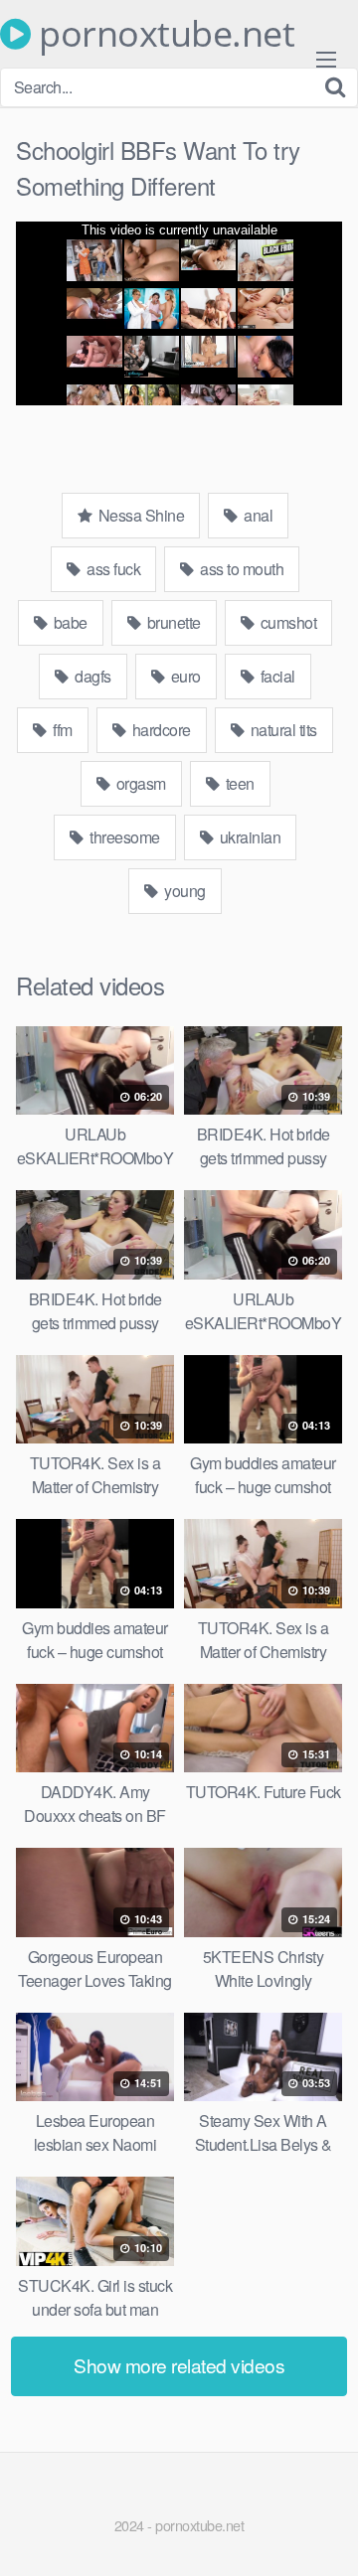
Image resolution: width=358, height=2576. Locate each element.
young (183, 891)
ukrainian (248, 837)
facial (276, 676)
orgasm (139, 783)
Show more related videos (179, 2365)
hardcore (160, 730)
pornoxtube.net (163, 34)
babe (69, 622)
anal (257, 515)
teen (238, 783)
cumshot (286, 622)
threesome (123, 837)
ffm (61, 730)
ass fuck (112, 569)
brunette (172, 622)
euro (184, 676)
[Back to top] (323, 2532)
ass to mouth (241, 569)
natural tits (282, 730)
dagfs (91, 676)
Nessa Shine (139, 515)
